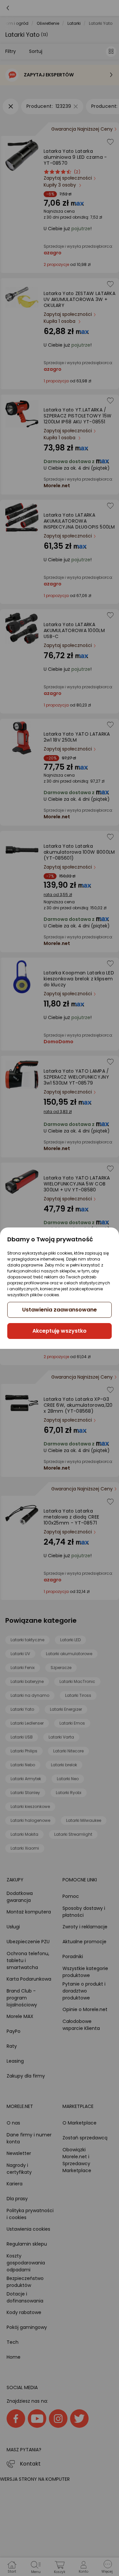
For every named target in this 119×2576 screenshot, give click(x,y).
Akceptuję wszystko (59, 1331)
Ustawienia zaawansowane (59, 1310)
